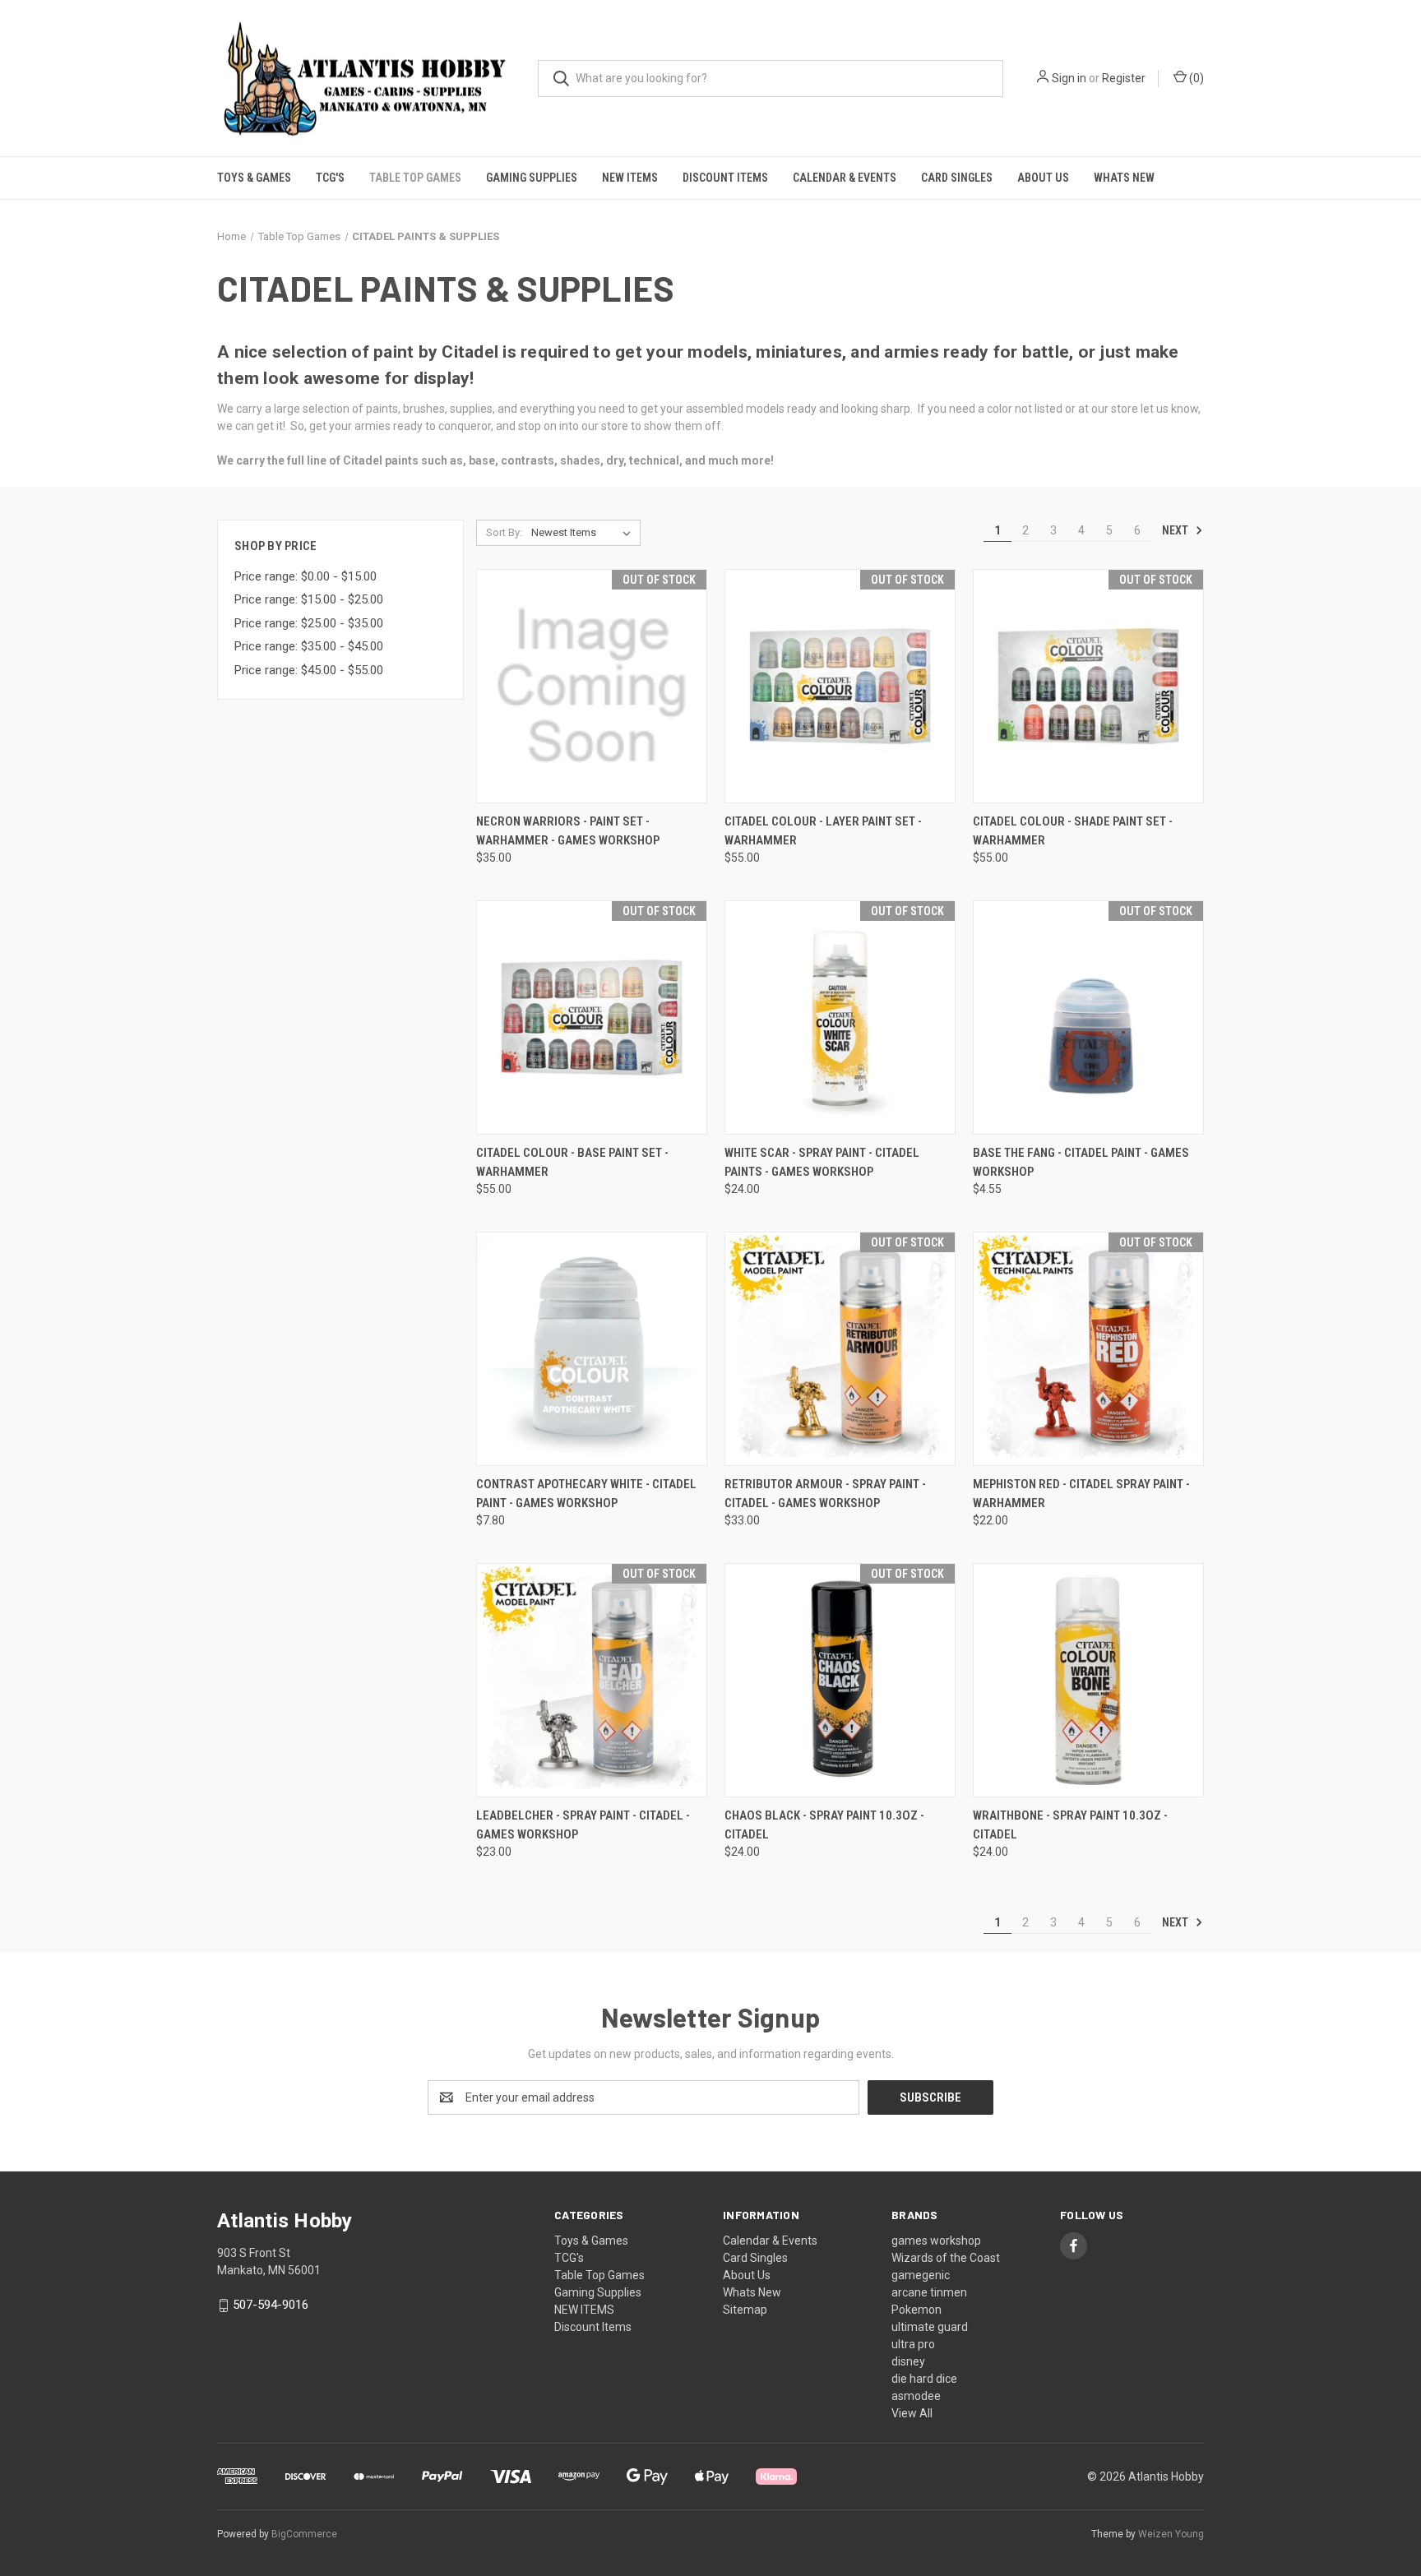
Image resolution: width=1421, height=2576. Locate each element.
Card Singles (957, 178)
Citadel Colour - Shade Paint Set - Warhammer (1073, 831)
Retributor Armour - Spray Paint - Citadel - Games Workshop (825, 1494)
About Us (1043, 178)
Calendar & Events (845, 178)
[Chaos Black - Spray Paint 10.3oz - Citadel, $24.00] (840, 1680)
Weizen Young (1171, 2534)
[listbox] (584, 533)
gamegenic (921, 2275)
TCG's (330, 178)
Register (1124, 78)
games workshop (936, 2241)
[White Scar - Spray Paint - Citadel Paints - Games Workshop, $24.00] (840, 1017)
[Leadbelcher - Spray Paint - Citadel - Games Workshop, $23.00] (592, 1680)
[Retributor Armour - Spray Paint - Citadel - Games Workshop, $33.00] (840, 1349)
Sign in (1069, 78)
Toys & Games (254, 178)
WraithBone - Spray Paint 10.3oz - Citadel (1070, 1825)
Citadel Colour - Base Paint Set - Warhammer (572, 1162)
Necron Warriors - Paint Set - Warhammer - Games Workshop (568, 831)
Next (1176, 530)
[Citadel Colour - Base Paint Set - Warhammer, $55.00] (592, 1017)
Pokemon (916, 2310)
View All (912, 2413)
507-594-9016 (271, 2305)
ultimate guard (930, 2327)
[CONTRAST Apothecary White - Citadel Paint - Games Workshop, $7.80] (592, 1349)
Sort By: (504, 532)
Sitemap (745, 2310)
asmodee (916, 2396)
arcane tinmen (929, 2292)
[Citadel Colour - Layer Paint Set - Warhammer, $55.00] (840, 686)
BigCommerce (304, 2534)
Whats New (1124, 178)
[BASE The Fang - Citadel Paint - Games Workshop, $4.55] (1088, 1017)
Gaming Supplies (532, 178)
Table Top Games (415, 178)
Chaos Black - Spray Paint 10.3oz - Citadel (824, 1825)
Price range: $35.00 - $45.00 (309, 646)
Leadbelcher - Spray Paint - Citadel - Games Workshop (583, 1825)
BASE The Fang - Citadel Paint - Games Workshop (1081, 1162)
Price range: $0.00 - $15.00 (305, 576)
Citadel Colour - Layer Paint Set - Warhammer (823, 831)
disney (908, 2361)
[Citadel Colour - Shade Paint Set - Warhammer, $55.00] (1088, 686)
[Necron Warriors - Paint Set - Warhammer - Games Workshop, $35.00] (592, 686)
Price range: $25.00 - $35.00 (309, 623)
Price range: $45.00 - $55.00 (309, 670)
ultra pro (913, 2344)
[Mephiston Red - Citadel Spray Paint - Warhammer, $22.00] (1088, 1349)
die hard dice (924, 2379)
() (1195, 78)
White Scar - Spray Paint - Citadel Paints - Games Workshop (822, 1162)
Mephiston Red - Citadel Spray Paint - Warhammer (1081, 1494)
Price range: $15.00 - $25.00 (309, 599)
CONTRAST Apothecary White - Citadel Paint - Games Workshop (586, 1494)
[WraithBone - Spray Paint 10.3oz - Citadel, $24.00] (1088, 1680)
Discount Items (725, 178)
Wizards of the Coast (946, 2258)
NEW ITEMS (630, 178)
